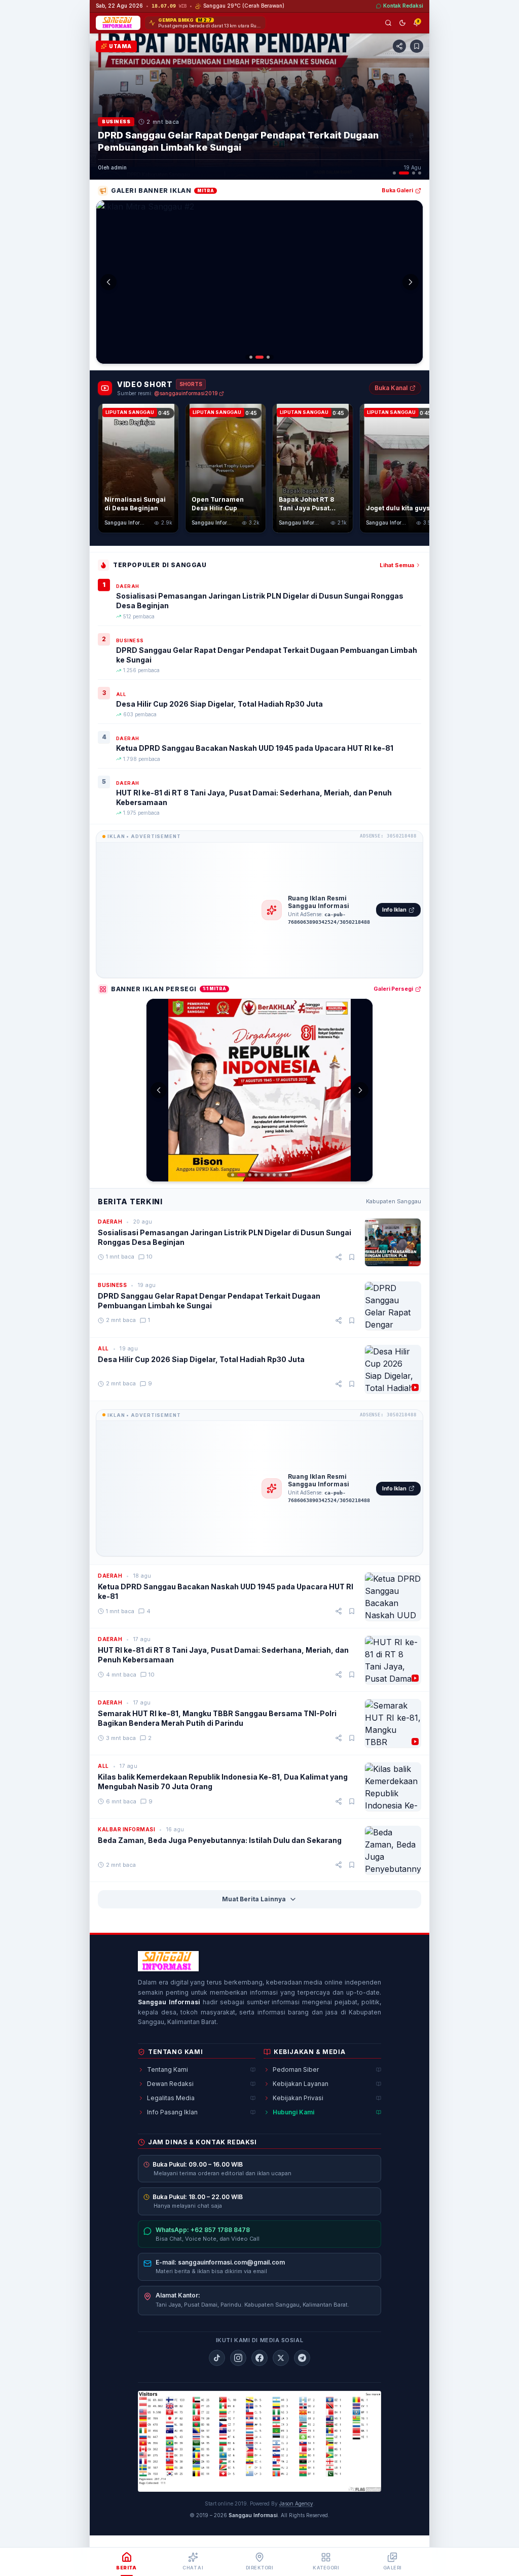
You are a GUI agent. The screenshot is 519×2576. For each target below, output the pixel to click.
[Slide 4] (420, 173)
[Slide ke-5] (262, 1175)
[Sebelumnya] (101, 107)
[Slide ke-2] (257, 357)
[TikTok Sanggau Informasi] (217, 2358)
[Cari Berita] (388, 23)
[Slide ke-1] (251, 357)
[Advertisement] (179, 910)
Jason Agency (296, 2503)
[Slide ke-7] (274, 1175)
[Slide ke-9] (286, 1175)
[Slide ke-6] (268, 1175)
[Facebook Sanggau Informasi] (259, 2358)
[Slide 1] (394, 173)
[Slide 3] (414, 173)
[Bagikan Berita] (399, 46)
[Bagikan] (339, 1257)
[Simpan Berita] (417, 46)
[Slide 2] (404, 173)
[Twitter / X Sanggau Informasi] (281, 2358)
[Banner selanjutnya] (411, 282)
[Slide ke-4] (256, 1175)
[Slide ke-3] (266, 357)
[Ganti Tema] (402, 23)
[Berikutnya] (418, 107)
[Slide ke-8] (280, 1175)
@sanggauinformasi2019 (186, 393)
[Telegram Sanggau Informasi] (302, 2358)
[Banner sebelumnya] (108, 282)
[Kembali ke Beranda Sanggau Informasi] (168, 1961)
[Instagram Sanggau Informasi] (238, 2358)
